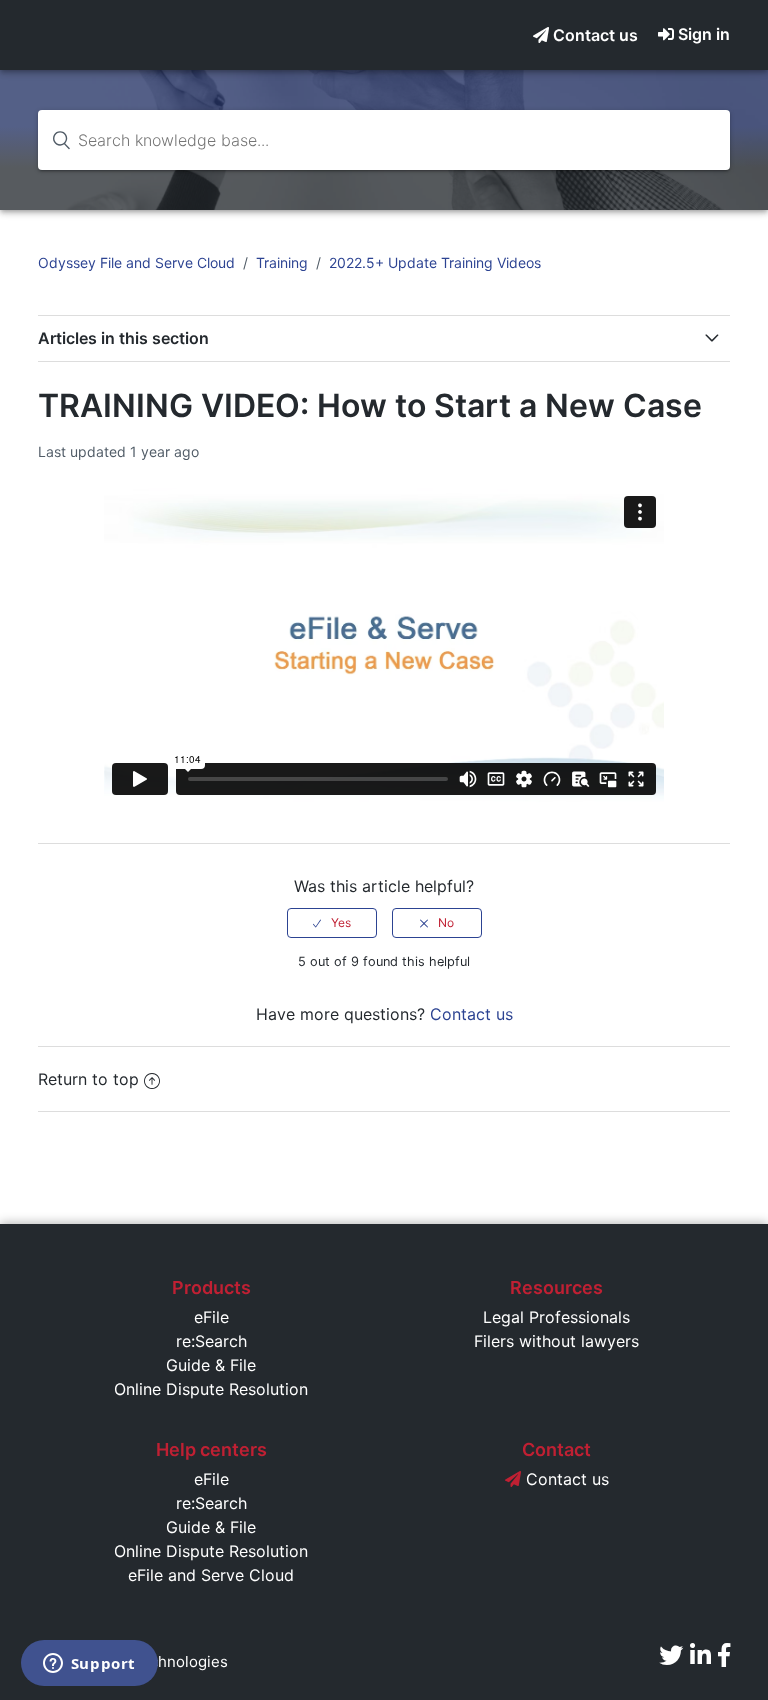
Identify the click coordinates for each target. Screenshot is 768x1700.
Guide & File (211, 1365)
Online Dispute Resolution (211, 1389)
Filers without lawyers (556, 1341)
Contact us (593, 35)
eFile (211, 1317)
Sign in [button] (704, 34)
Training (282, 262)
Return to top (88, 1079)
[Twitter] (671, 1655)
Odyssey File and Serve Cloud (136, 262)
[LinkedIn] (700, 1655)
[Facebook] (724, 1655)
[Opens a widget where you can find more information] (89, 1665)
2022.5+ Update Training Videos (435, 262)
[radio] (332, 923)
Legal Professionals (556, 1317)
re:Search (211, 1341)
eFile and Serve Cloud (211, 1575)
